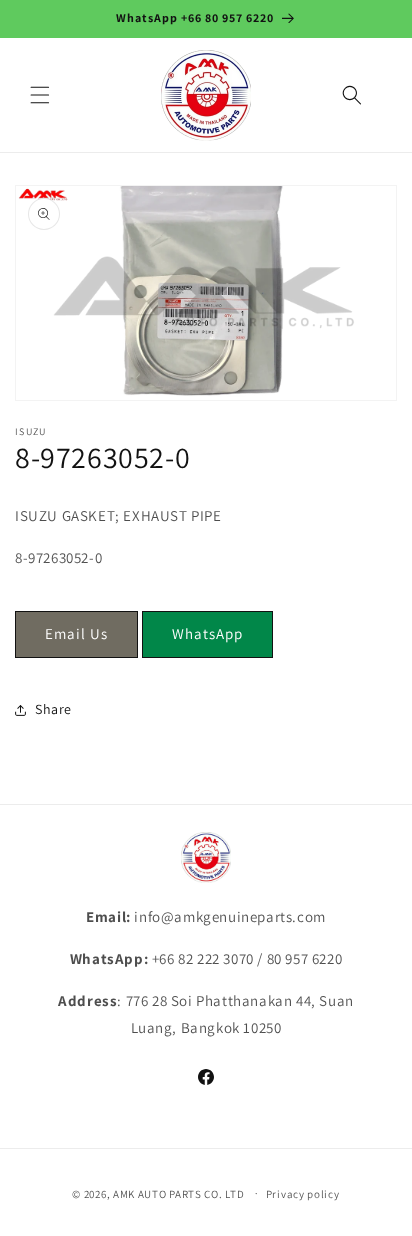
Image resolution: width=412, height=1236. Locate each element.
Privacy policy (303, 1194)
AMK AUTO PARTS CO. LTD (178, 1193)
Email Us (76, 633)
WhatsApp (207, 633)
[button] (40, 95)
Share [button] (53, 709)
